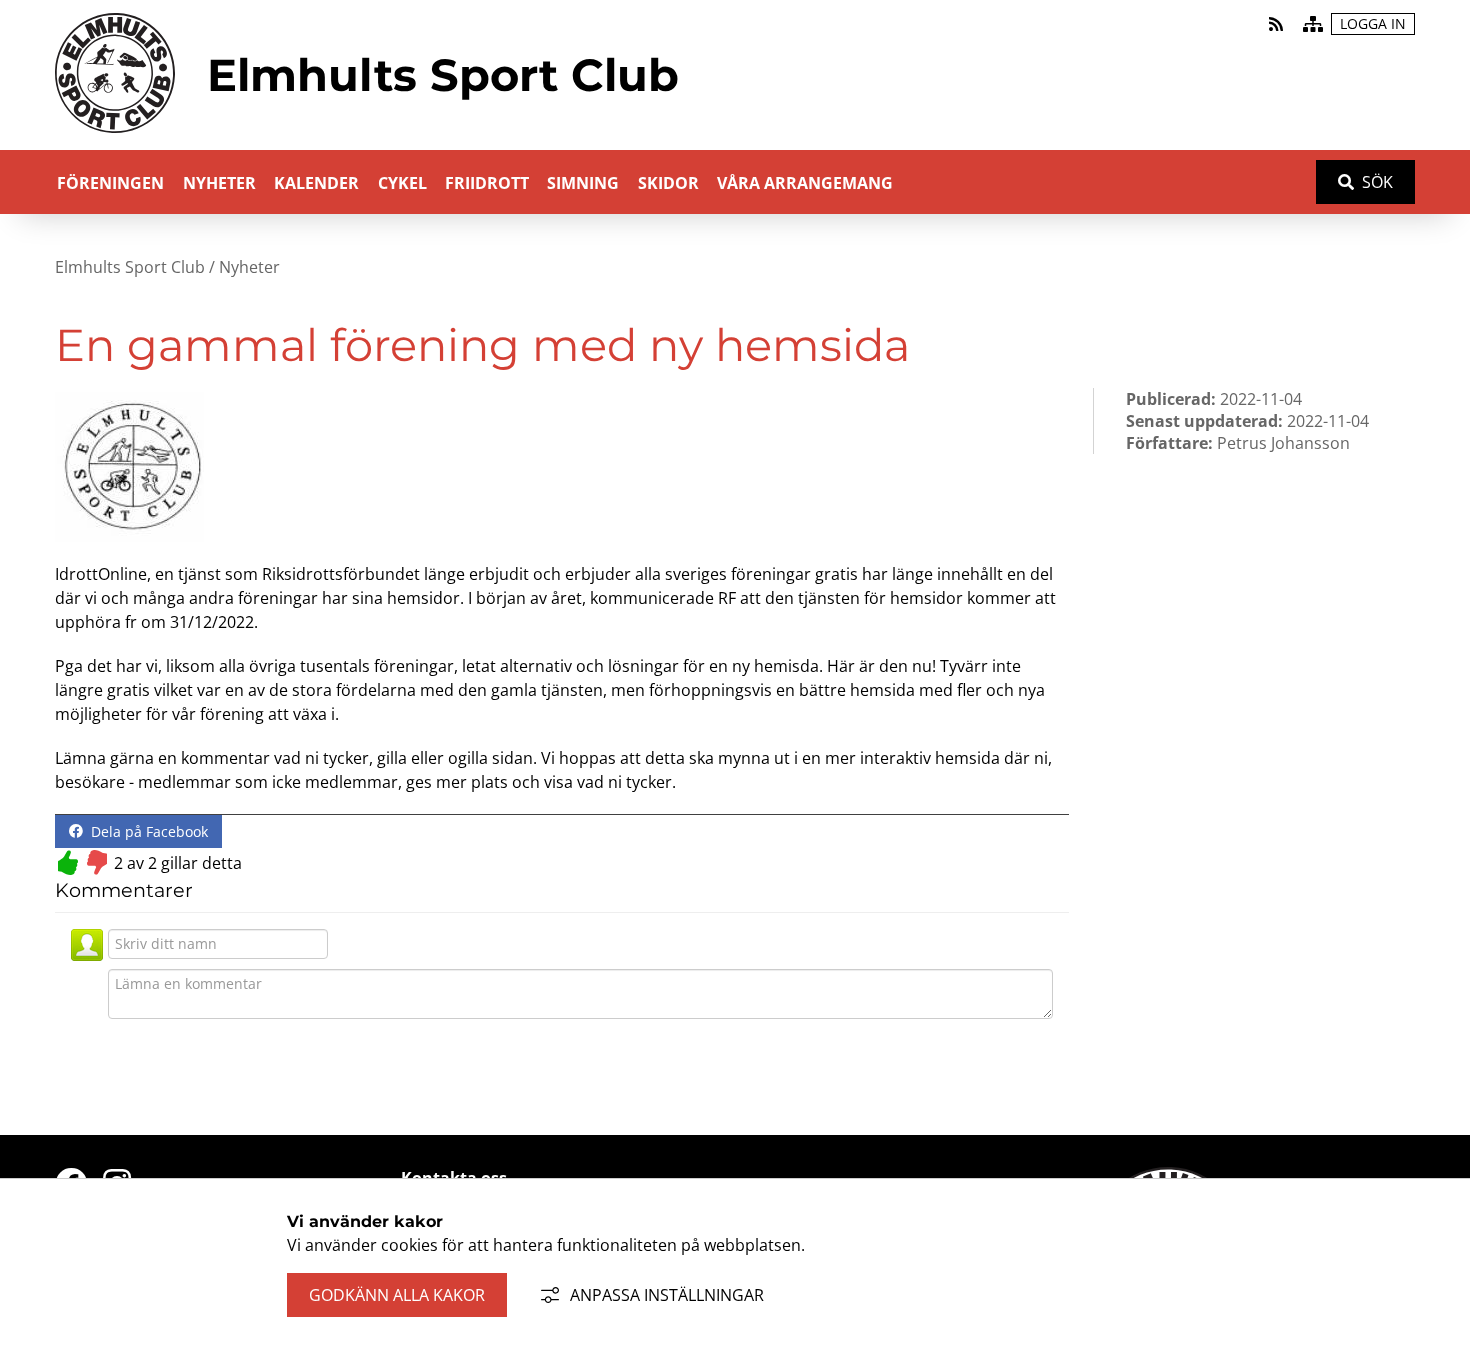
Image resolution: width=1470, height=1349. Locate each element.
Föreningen (110, 183)
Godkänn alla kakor (397, 1295)
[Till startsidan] (115, 137)
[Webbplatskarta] (1313, 24)
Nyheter (219, 183)
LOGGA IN (1373, 23)
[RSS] (1278, 24)
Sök (1377, 182)
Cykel (402, 183)
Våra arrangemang (805, 183)
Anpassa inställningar (667, 1295)
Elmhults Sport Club (130, 267)
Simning (583, 183)
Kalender (316, 183)
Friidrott (487, 183)
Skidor (668, 183)
